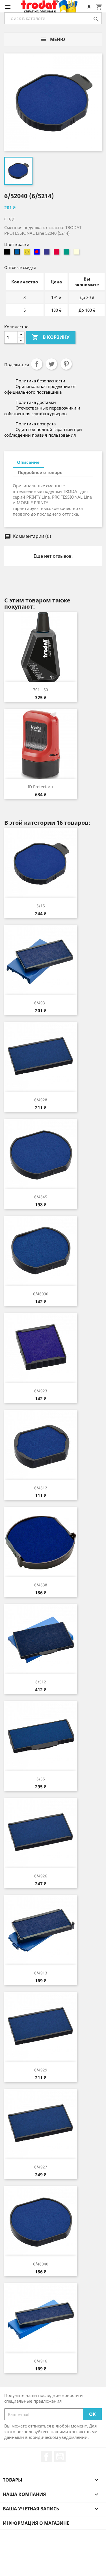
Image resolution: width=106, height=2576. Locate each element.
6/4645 (41, 1197)
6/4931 (41, 1003)
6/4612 (41, 1488)
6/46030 (41, 1294)
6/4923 (41, 1391)
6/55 (41, 1779)
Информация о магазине (36, 2523)
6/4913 (41, 1973)
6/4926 (41, 1876)
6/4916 (41, 2361)
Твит (51, 364)
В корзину (51, 337)
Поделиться (37, 364)
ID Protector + (41, 787)
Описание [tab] (28, 462)
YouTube (60, 2457)
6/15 (41, 906)
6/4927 (41, 2167)
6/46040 (41, 2264)
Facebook (46, 2457)
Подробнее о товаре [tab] (40, 472)
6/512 (41, 1682)
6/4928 (41, 1100)
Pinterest (66, 364)
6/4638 (41, 1585)
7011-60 (41, 690)
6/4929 (41, 2070)
